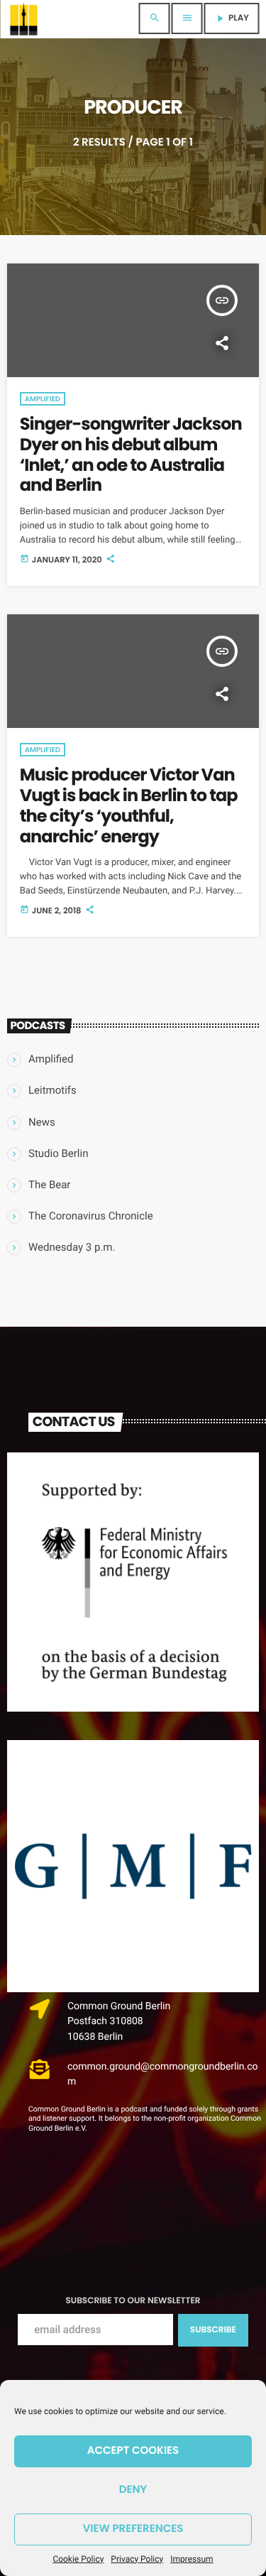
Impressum (192, 2559)
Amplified (43, 399)
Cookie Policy (78, 2559)
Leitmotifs (52, 1090)
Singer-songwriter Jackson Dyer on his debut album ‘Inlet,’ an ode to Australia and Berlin (131, 455)
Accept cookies (133, 2451)
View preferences (133, 2529)
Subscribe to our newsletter (133, 2301)
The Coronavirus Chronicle (91, 1216)
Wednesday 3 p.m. (72, 1247)
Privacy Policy (137, 2559)
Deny (133, 2490)
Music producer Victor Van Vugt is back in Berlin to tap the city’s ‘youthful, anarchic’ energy (129, 806)
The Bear (49, 1185)
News (42, 1122)
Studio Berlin (58, 1153)
